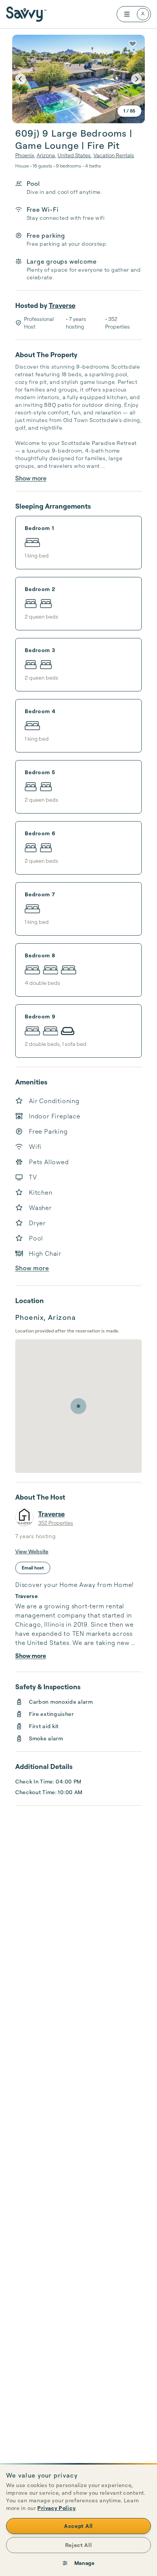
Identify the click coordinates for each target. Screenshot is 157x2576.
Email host (33, 1568)
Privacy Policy (56, 2508)
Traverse (62, 305)
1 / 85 (129, 111)
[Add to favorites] (133, 44)
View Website (32, 1551)
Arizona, (46, 155)
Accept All (78, 2526)
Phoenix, (25, 155)
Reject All (79, 2545)
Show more (31, 478)
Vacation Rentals (114, 155)
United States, (75, 155)
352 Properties (56, 1523)
